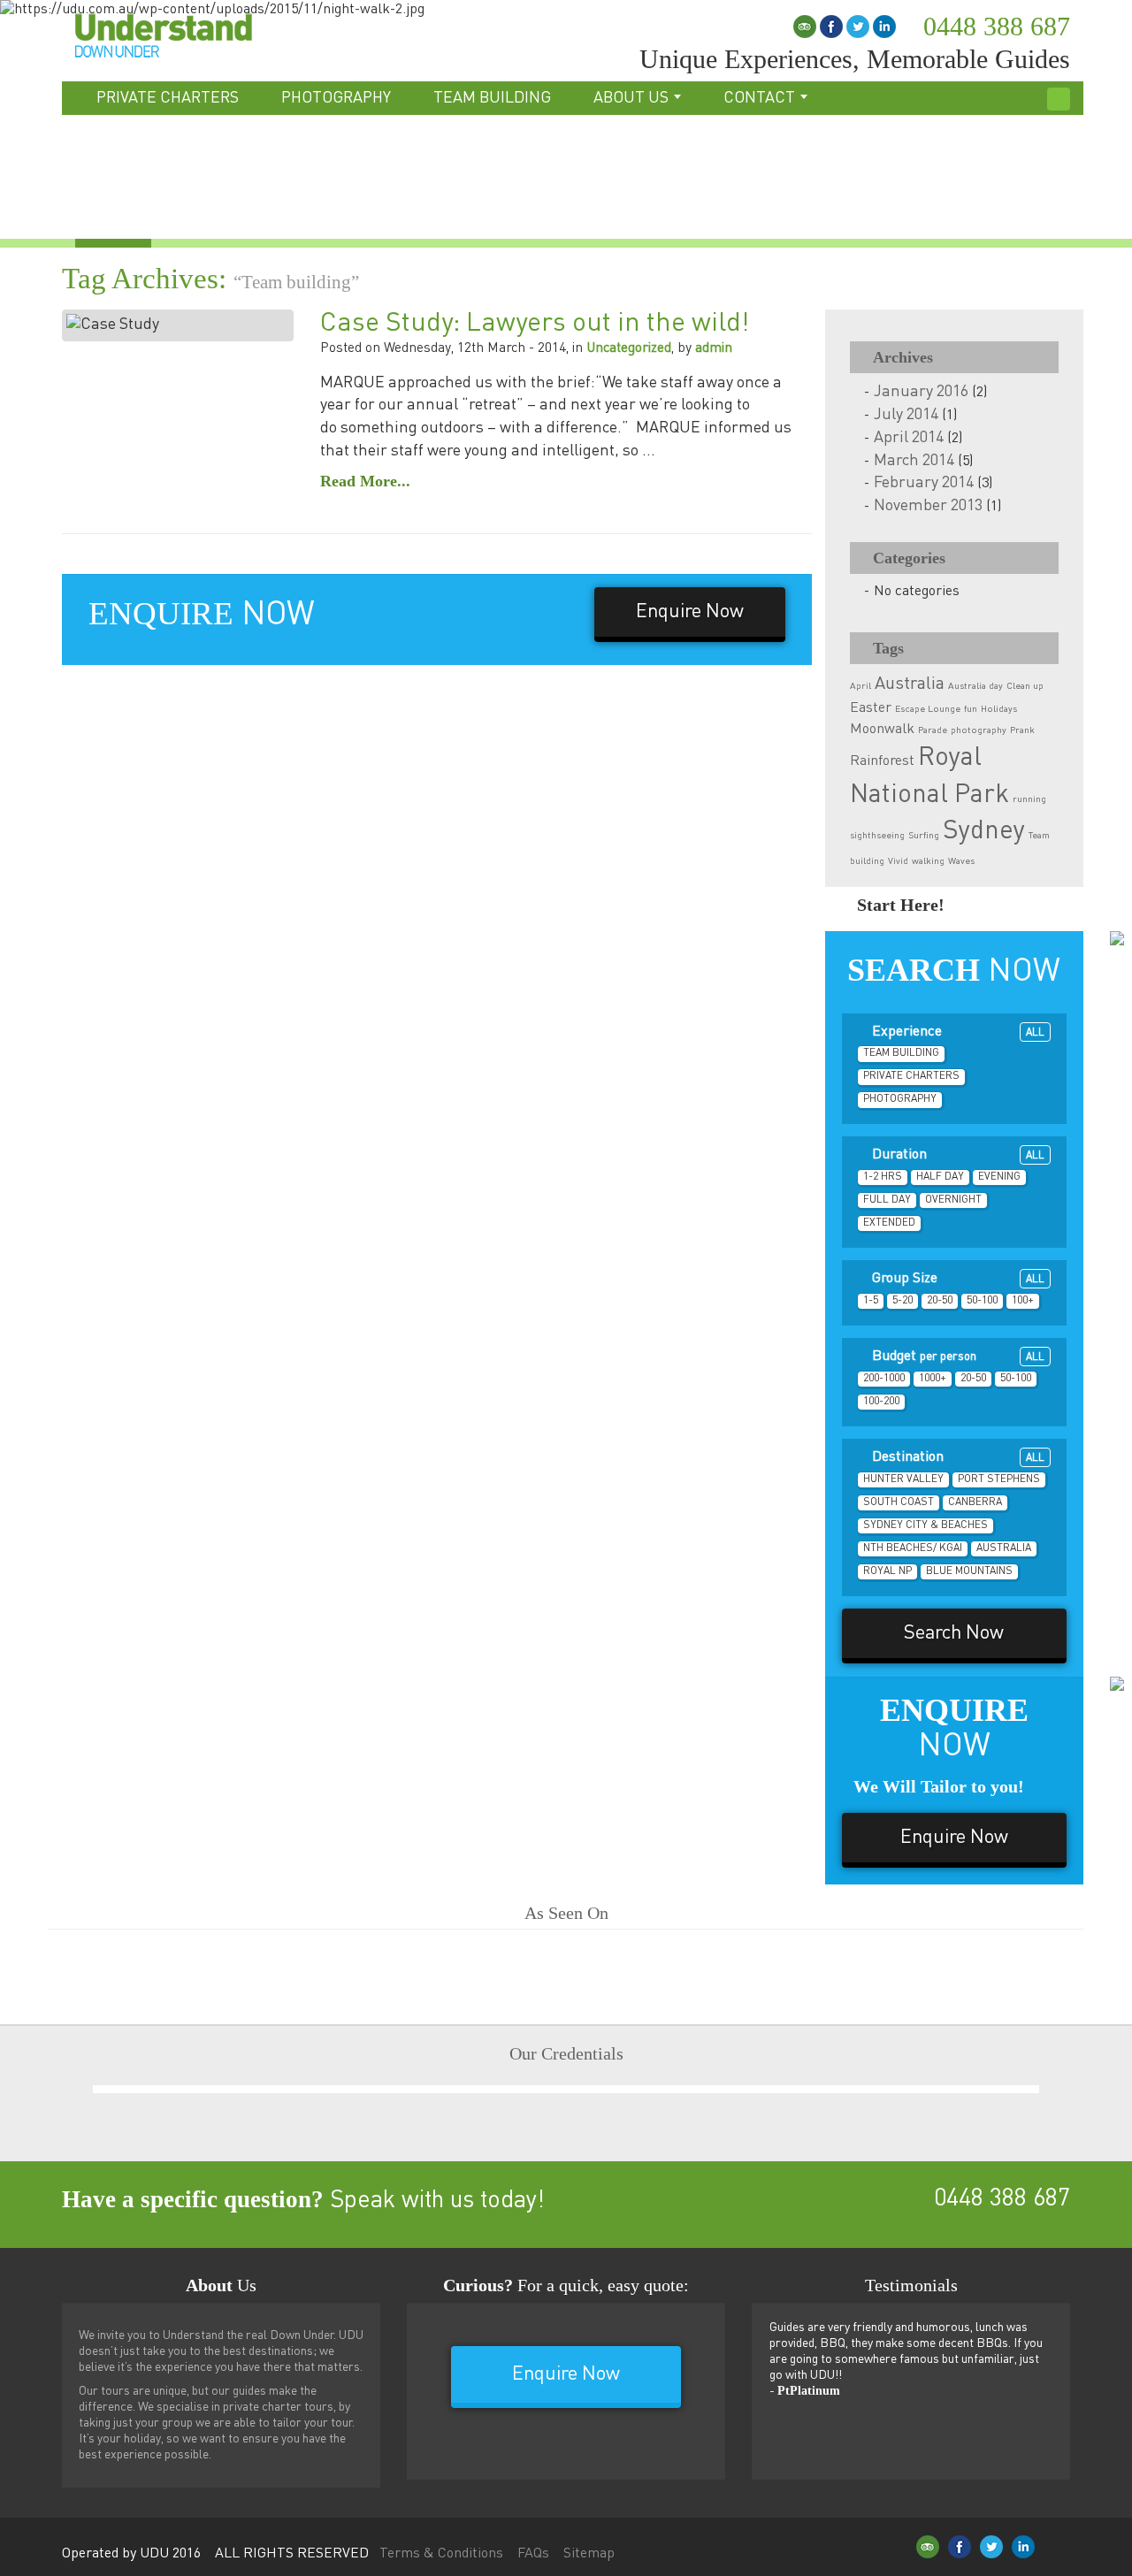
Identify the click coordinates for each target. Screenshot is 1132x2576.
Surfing (924, 836)
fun (971, 709)
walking (928, 861)
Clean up (1025, 686)
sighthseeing (877, 836)
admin (714, 348)
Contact (761, 98)
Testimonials (911, 2285)
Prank (1022, 730)
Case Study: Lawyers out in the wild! (535, 324)
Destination (957, 1457)
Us (221, 2285)
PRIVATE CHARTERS (168, 98)
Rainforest (882, 761)
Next (1039, 2055)
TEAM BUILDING (492, 98)
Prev (88, 2055)
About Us (633, 98)
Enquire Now (690, 612)
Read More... (365, 481)
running (1029, 799)
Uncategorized (629, 348)
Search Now (954, 1633)
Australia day (975, 686)
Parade (933, 730)
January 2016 (921, 392)
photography (979, 730)
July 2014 (906, 415)
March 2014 (914, 461)
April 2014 (909, 438)
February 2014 (924, 483)
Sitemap (589, 2554)
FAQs (533, 2554)
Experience (957, 1032)
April (860, 686)
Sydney (984, 831)
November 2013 (928, 506)
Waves (961, 861)
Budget (957, 1357)
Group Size (957, 1279)
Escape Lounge (928, 709)
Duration (957, 1155)
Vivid (898, 861)
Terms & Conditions (441, 2554)
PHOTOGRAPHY (336, 98)
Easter (871, 708)
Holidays (999, 709)
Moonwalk (882, 729)
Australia (910, 684)
